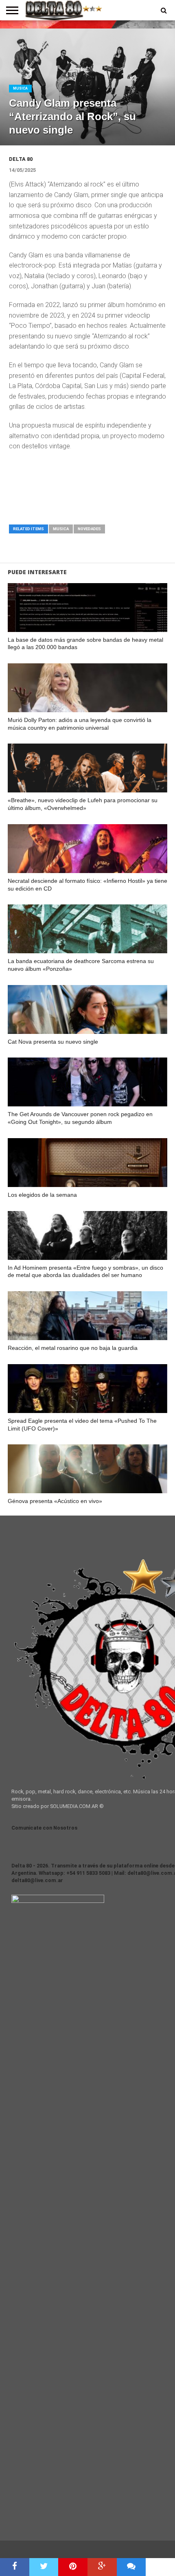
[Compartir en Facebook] (15, 2567)
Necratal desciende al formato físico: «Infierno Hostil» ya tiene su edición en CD (87, 885)
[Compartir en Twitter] (44, 2567)
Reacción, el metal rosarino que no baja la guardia (73, 1348)
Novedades (89, 529)
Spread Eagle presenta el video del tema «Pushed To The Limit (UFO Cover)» (82, 1425)
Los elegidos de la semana (42, 1195)
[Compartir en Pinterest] (73, 2567)
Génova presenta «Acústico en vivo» (55, 1501)
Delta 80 (21, 159)
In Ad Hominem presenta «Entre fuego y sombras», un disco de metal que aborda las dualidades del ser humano (85, 1272)
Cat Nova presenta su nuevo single (53, 1042)
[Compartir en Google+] (102, 2567)
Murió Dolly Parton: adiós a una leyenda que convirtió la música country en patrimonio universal (80, 724)
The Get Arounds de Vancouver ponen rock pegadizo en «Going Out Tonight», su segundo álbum (80, 1118)
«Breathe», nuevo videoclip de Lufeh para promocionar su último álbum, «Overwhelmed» (83, 804)
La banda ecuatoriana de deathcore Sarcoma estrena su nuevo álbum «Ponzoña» (81, 965)
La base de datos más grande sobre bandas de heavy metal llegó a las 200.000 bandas (85, 644)
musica (61, 529)
